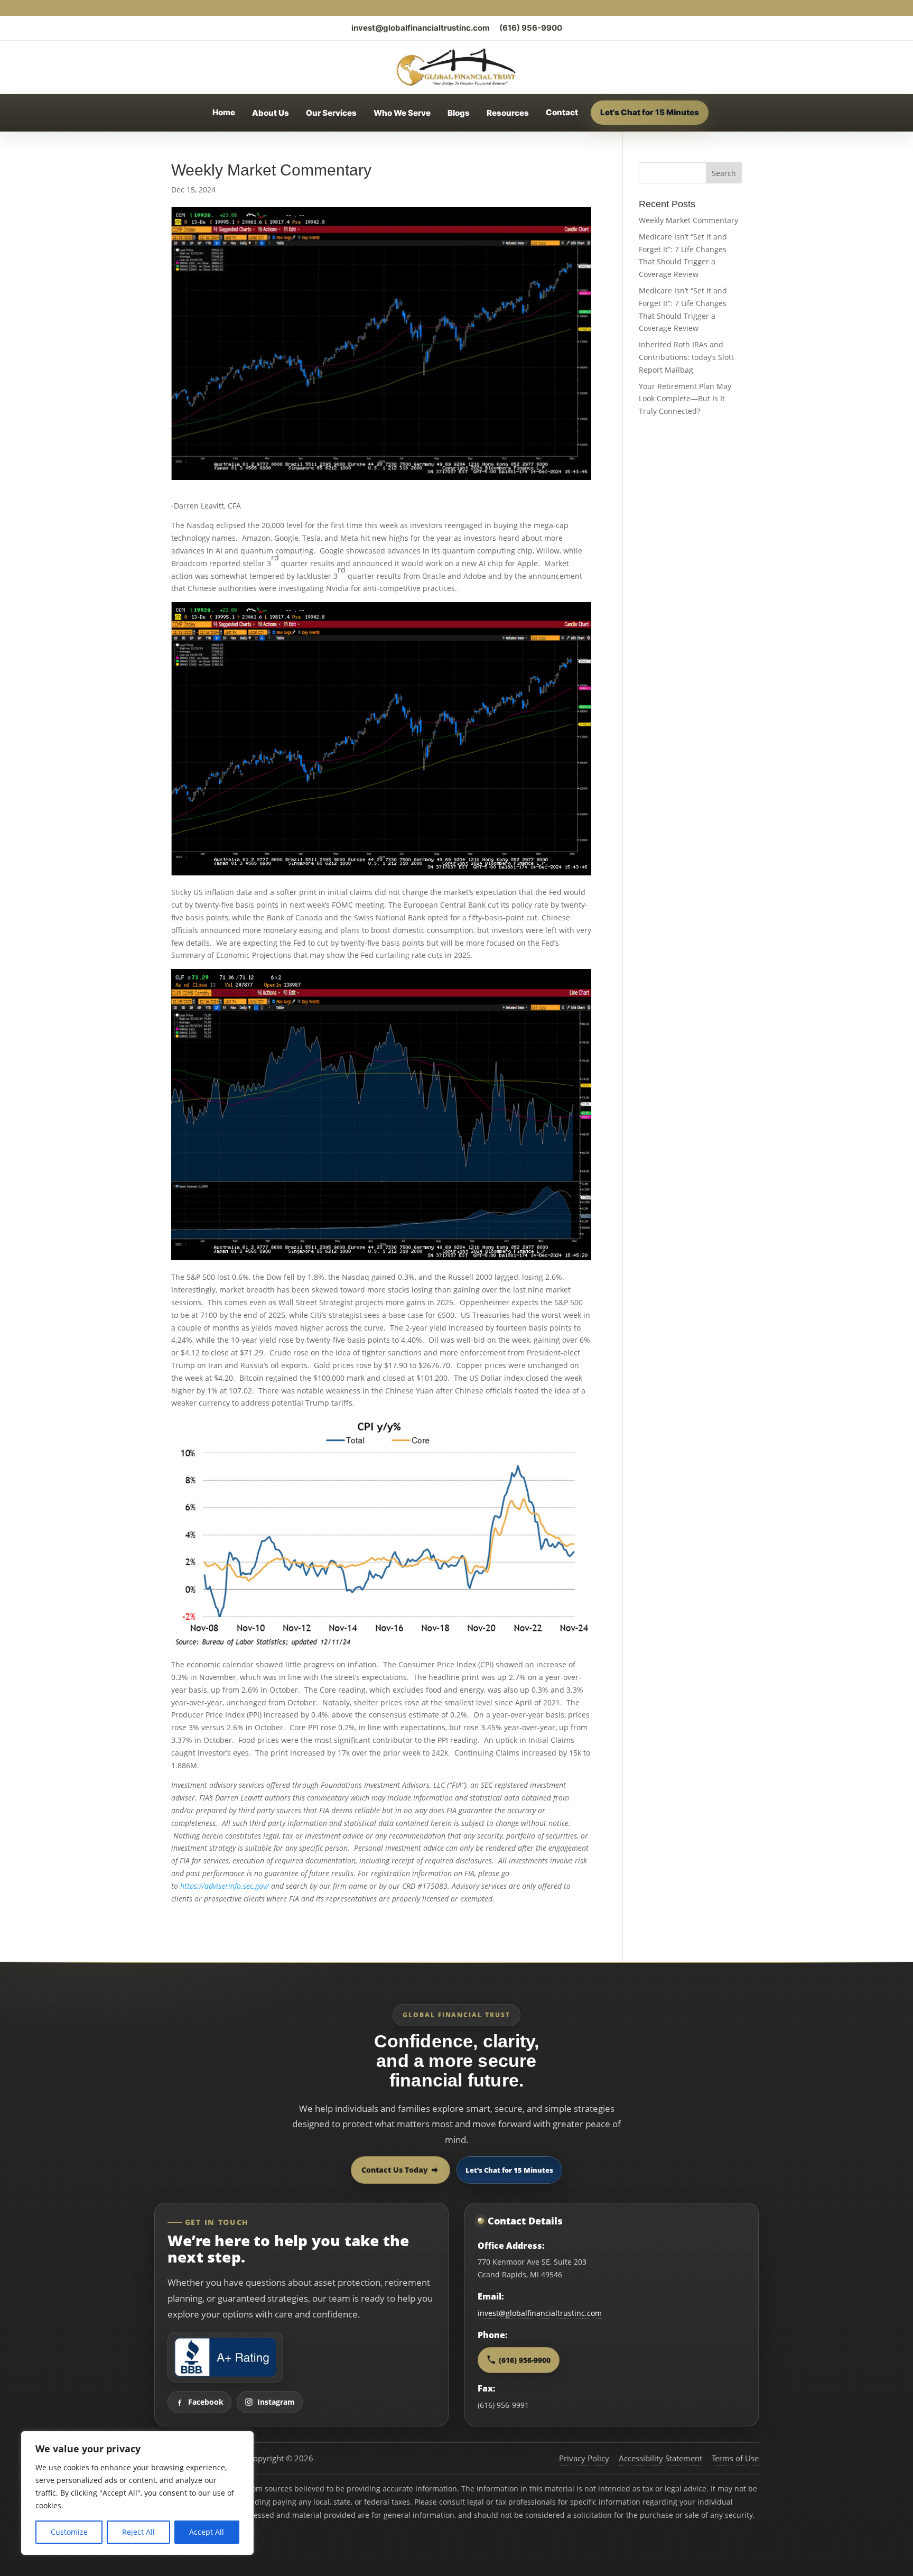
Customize (69, 2532)
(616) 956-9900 (531, 28)
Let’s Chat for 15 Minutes (509, 2170)
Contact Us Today (395, 2170)
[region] (137, 2493)
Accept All (207, 2532)
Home (224, 112)
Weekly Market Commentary (688, 220)
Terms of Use (735, 2458)
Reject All (138, 2532)
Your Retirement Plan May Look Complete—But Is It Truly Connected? (685, 399)
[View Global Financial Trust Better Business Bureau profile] (225, 2357)
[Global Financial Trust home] (456, 67)
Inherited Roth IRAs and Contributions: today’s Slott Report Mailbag (686, 357)
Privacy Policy (584, 2458)
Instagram (276, 2402)
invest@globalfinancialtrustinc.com (421, 28)
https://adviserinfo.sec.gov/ (225, 1886)
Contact (562, 112)
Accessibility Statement (660, 2458)
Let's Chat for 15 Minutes (650, 112)
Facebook (206, 2402)
